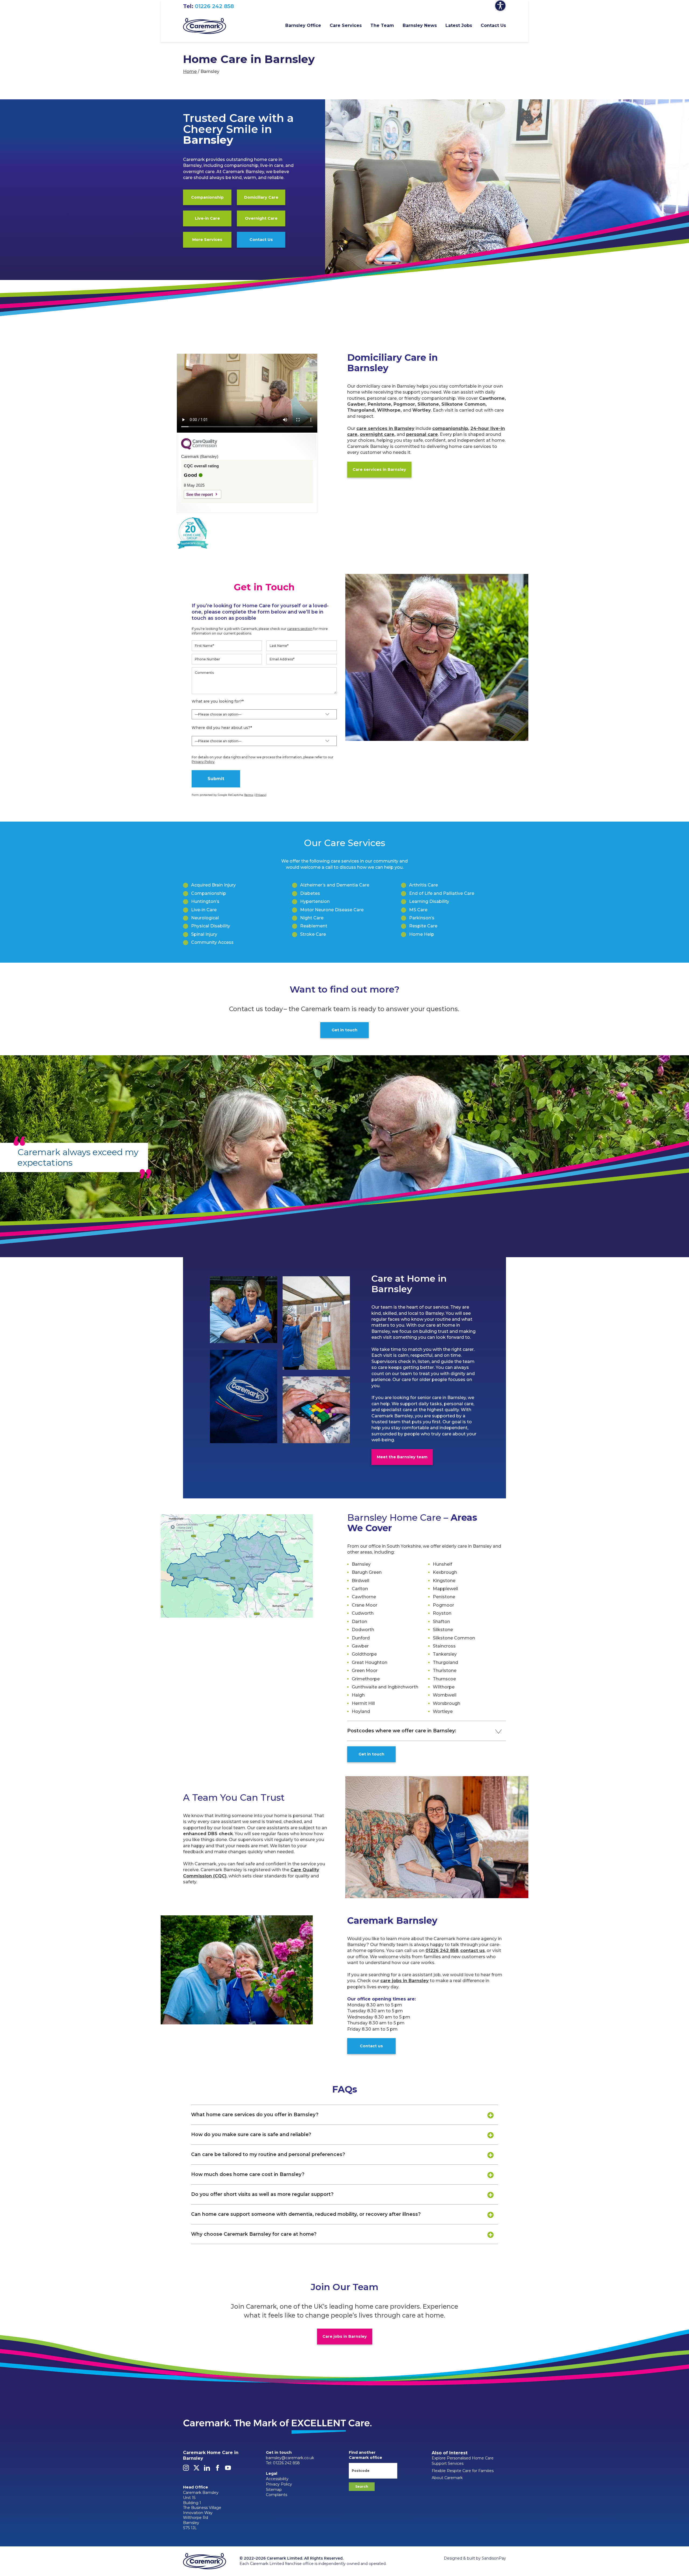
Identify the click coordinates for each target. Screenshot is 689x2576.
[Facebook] (217, 2469)
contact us (472, 1951)
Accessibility (277, 2479)
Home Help (422, 934)
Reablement (314, 926)
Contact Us (493, 25)
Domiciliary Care (261, 197)
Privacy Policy (203, 762)
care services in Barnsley (385, 428)
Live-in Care (207, 218)
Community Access (212, 942)
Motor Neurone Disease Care (332, 910)
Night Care (312, 918)
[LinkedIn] (207, 2469)
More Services (207, 240)
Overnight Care (261, 218)
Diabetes (310, 893)
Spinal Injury (204, 934)
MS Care (418, 910)
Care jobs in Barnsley (345, 2336)
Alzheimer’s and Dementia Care (335, 885)
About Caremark (447, 2478)
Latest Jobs (459, 25)
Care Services (346, 25)
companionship (450, 428)
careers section (300, 629)
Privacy (261, 795)
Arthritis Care (423, 885)
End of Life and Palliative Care (442, 893)
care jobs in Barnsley (405, 1981)
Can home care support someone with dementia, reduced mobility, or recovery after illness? (306, 2214)
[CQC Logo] (199, 448)
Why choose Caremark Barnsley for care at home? (254, 2234)
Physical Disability (211, 926)
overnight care (377, 434)
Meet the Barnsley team (402, 1457)
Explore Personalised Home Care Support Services (463, 2461)
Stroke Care (313, 934)
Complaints (277, 2495)
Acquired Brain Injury (213, 885)
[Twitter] (196, 2469)
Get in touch (344, 1030)
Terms (249, 795)
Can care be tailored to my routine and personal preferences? (268, 2154)
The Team (382, 25)
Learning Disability (429, 901)
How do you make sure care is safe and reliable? (251, 2134)
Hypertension (315, 901)
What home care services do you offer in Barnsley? (255, 2114)
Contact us (371, 2046)
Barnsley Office (303, 25)
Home (190, 71)
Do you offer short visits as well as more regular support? (262, 2194)
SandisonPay (494, 2558)
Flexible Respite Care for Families (463, 2471)
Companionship (207, 197)
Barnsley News (420, 25)
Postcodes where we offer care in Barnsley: (402, 1731)
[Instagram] (186, 2469)
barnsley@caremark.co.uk (290, 2458)
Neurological (205, 918)
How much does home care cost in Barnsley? (248, 2174)
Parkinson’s (422, 918)
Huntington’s (205, 901)
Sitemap (274, 2490)
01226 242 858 (214, 6)
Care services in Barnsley (379, 469)
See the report (200, 494)
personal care (422, 434)
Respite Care (423, 926)
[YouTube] (228, 2469)
